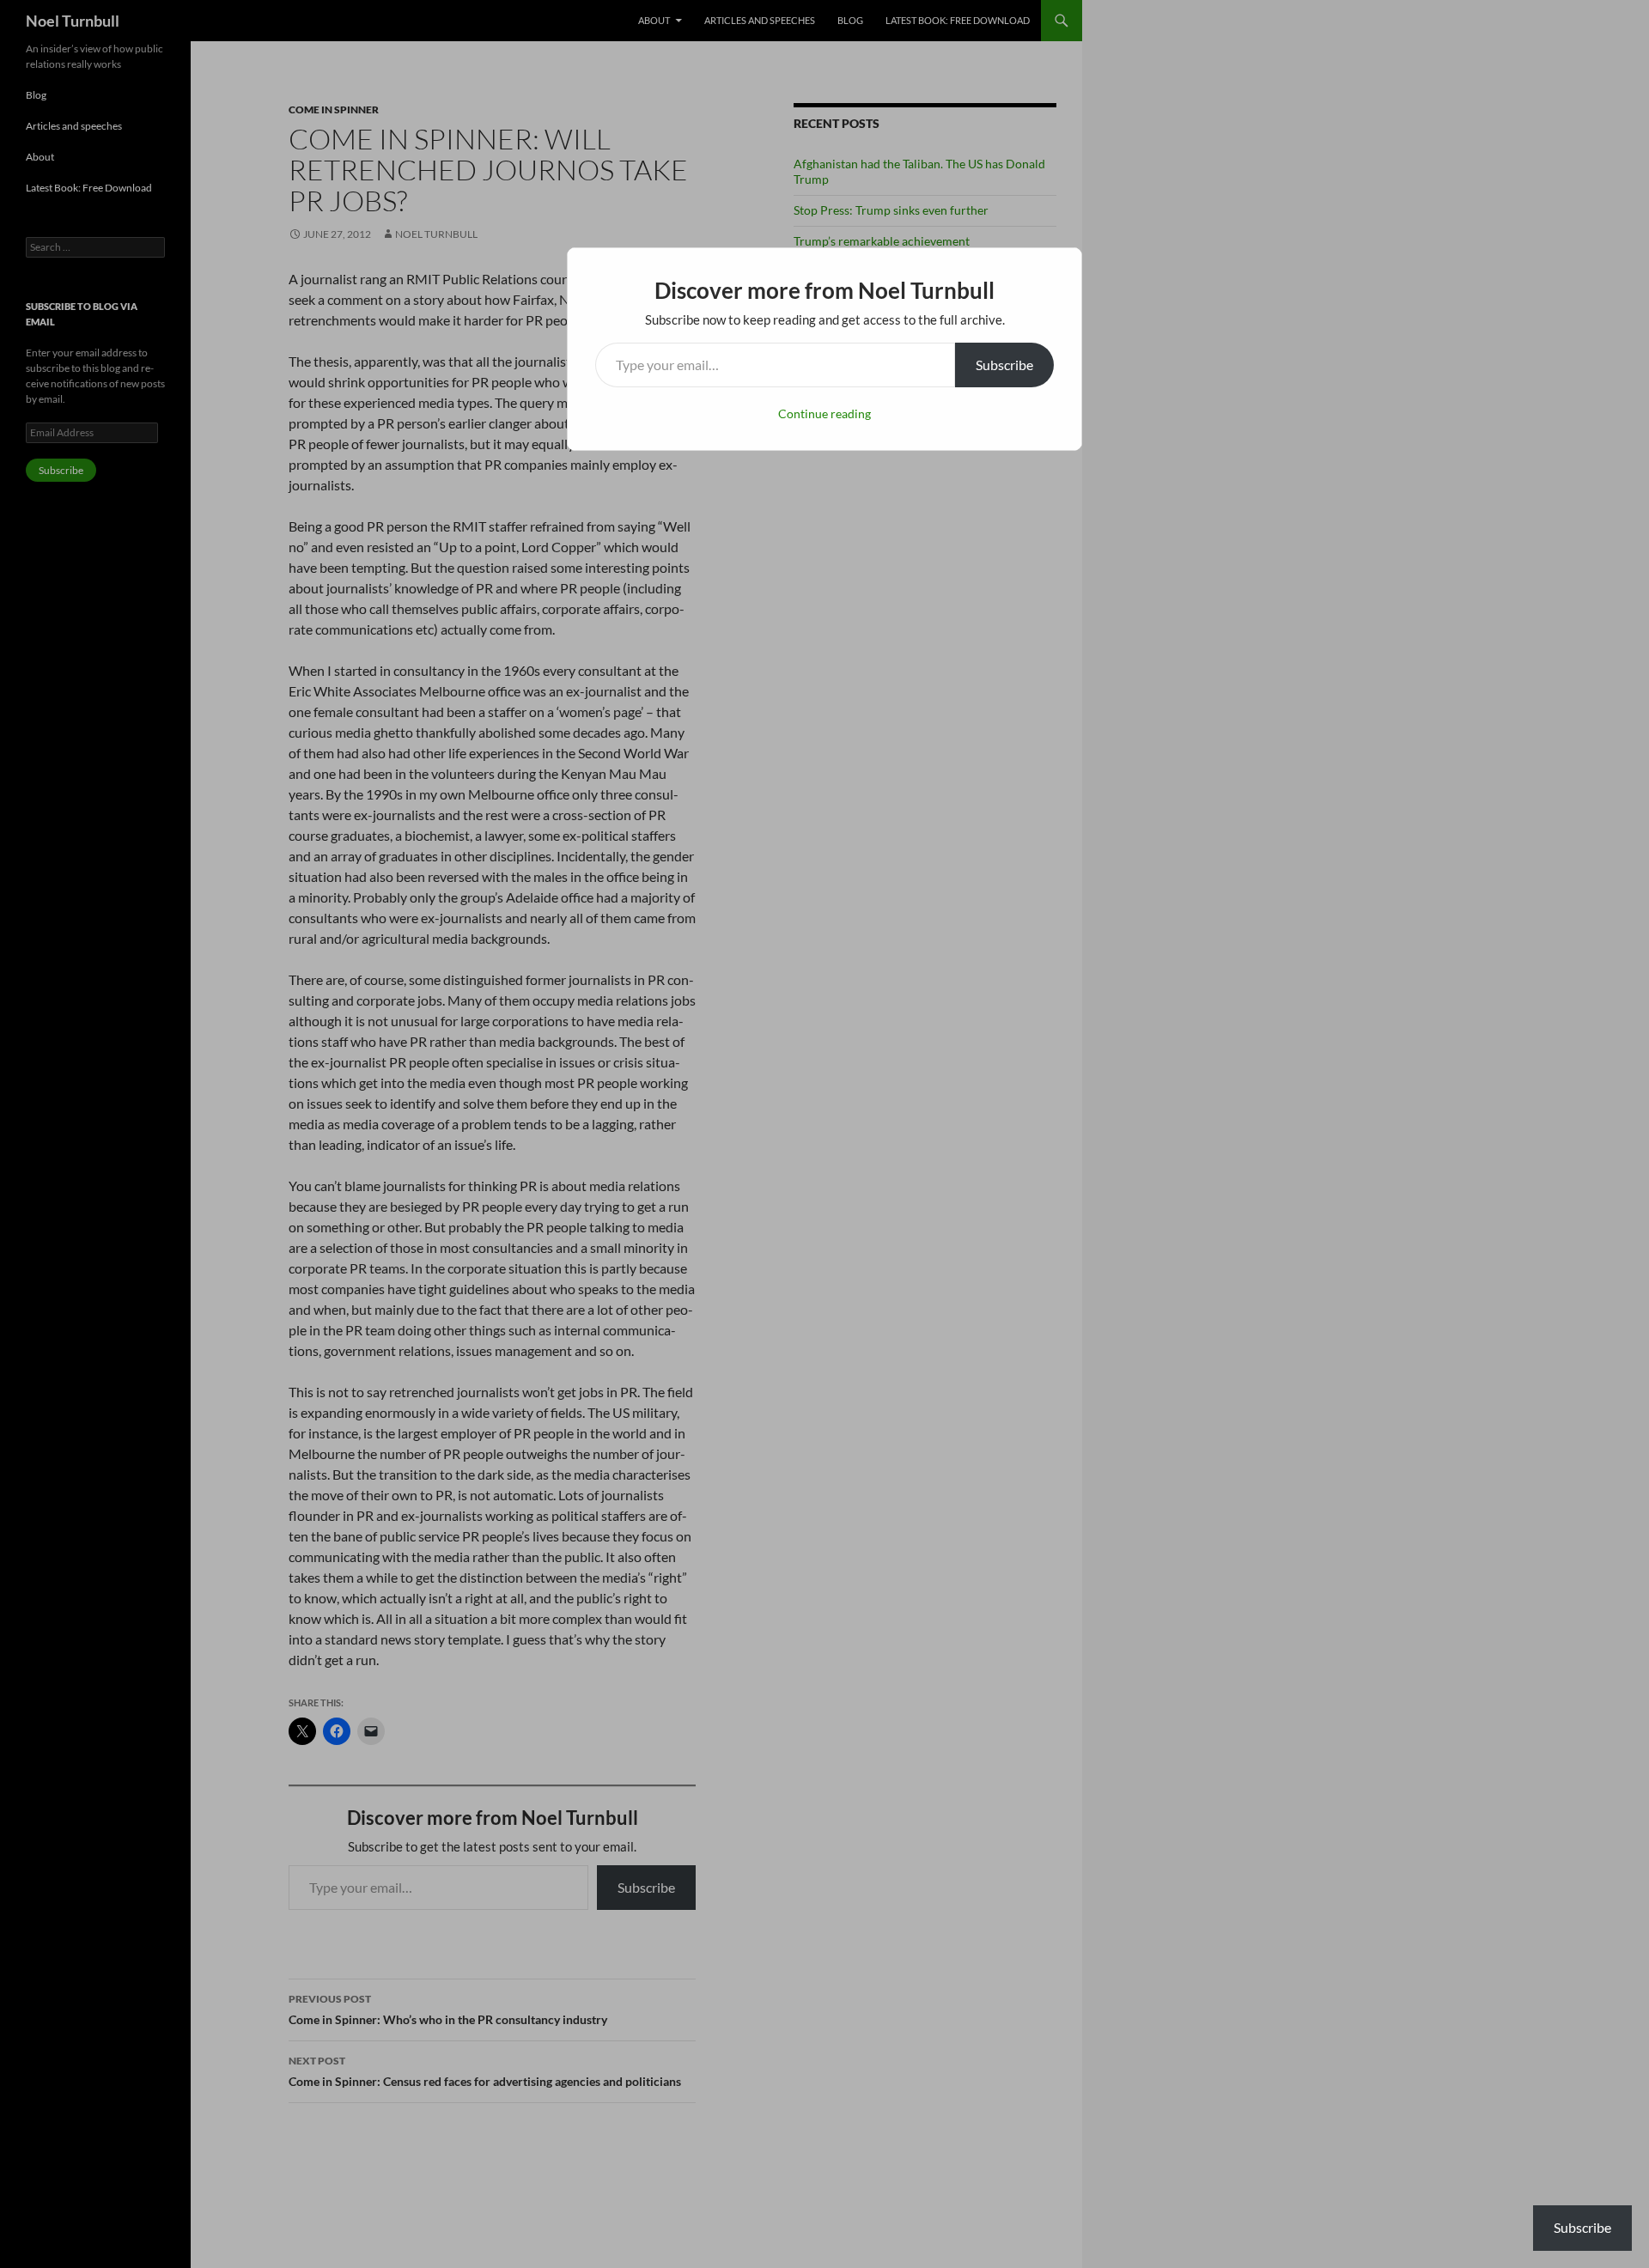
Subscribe (1004, 365)
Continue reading (824, 413)
